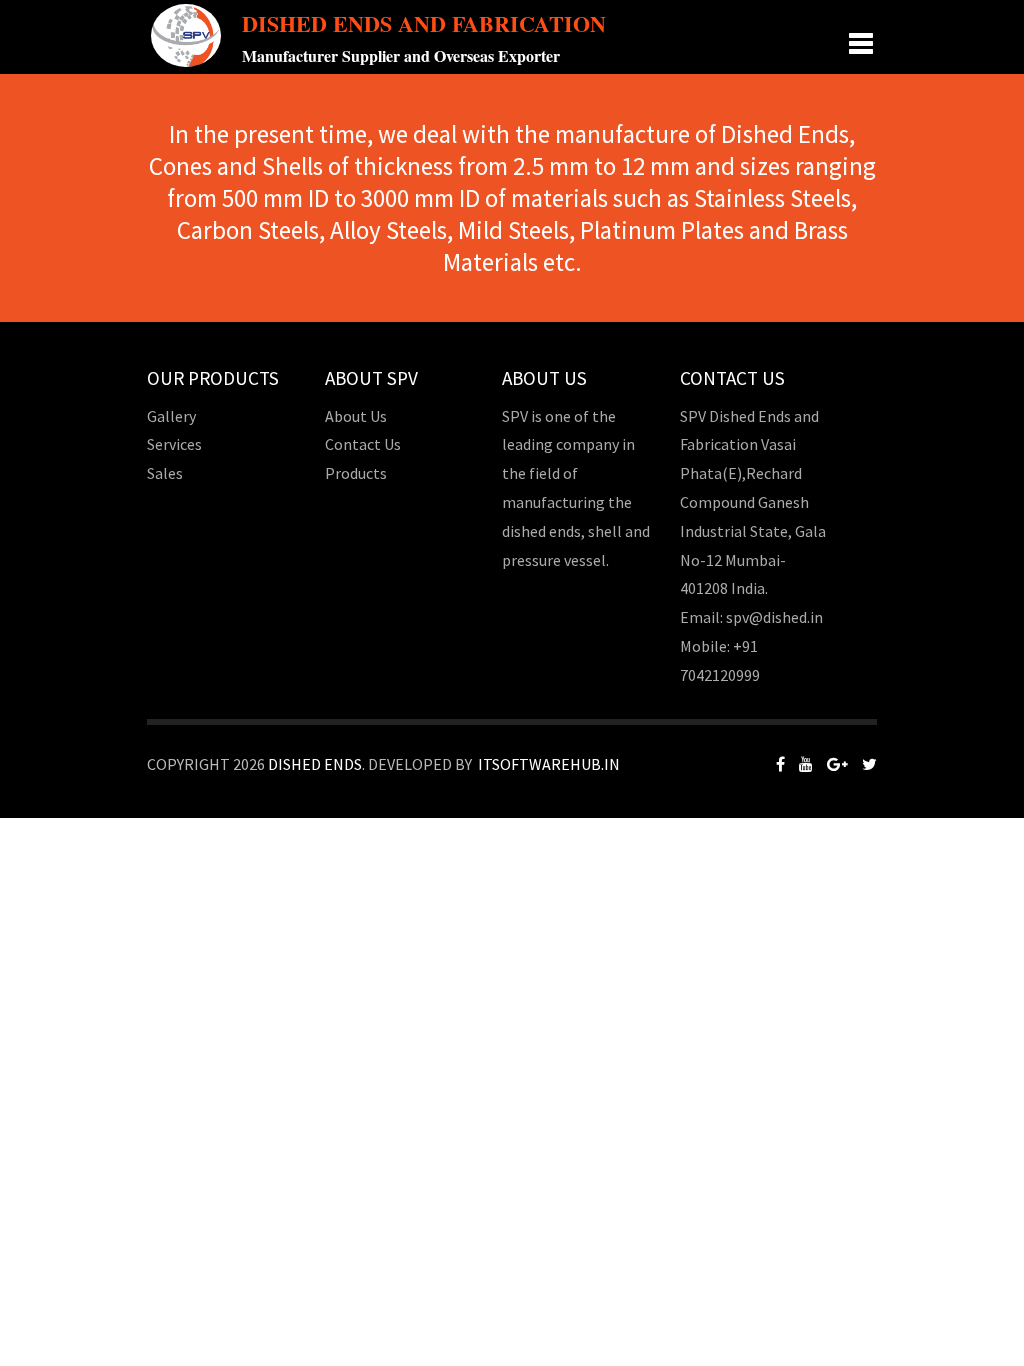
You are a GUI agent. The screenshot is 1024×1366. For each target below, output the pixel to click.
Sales (165, 473)
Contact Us (363, 444)
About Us (356, 416)
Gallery (171, 416)
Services (174, 444)
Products (356, 473)
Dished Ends (315, 764)
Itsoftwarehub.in (549, 764)
